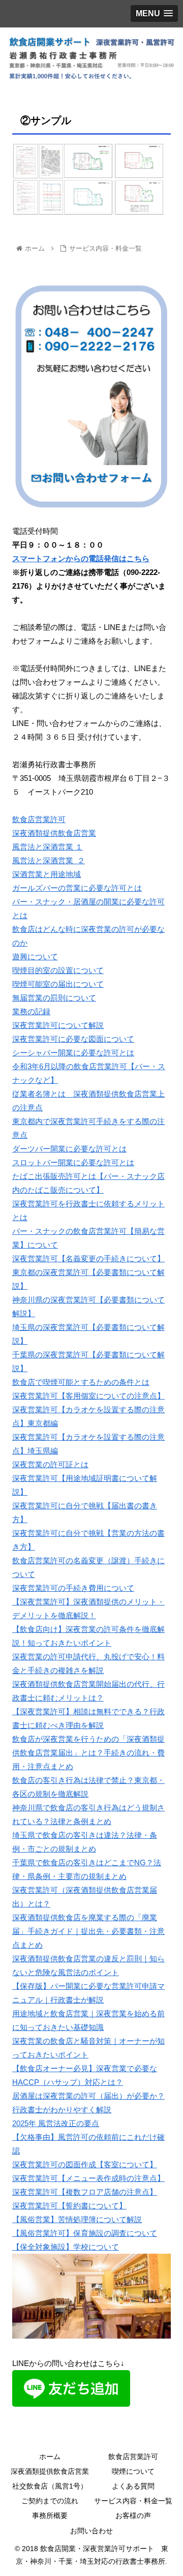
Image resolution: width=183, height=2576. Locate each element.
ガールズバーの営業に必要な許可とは (77, 888)
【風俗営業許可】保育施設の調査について (85, 2233)
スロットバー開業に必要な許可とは (73, 1162)
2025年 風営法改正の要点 (56, 2123)
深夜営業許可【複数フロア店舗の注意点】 (85, 2192)
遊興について (35, 957)
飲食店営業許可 (39, 819)
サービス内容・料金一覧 (133, 2501)
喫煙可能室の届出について (58, 984)
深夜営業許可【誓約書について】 (69, 2206)
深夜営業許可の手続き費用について (73, 1588)
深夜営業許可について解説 (58, 1025)
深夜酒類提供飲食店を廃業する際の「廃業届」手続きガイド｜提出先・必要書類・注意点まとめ (88, 1931)
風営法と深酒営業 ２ (49, 860)
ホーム (50, 2457)
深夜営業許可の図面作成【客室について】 (85, 2164)
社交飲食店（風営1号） (50, 2486)
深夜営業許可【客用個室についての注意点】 (88, 1396)
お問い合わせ (91, 2531)
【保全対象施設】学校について (66, 2247)
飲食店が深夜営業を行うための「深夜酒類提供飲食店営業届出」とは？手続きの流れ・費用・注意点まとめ (88, 1753)
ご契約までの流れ (50, 2501)
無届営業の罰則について (54, 998)
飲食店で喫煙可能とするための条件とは (81, 1382)
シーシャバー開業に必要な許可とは (73, 1053)
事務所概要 (50, 2516)
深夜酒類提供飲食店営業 (54, 833)
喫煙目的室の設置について (58, 970)
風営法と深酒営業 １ (48, 847)
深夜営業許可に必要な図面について (73, 1039)
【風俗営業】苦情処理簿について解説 (77, 2219)
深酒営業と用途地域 (47, 874)
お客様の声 (133, 2516)
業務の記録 (31, 1011)
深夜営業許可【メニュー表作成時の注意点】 (88, 2178)
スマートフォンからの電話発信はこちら (81, 558)
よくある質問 (133, 2486)
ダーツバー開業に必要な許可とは (69, 1149)
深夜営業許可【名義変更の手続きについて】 (88, 1259)
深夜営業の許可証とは (50, 1464)
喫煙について (133, 2471)
